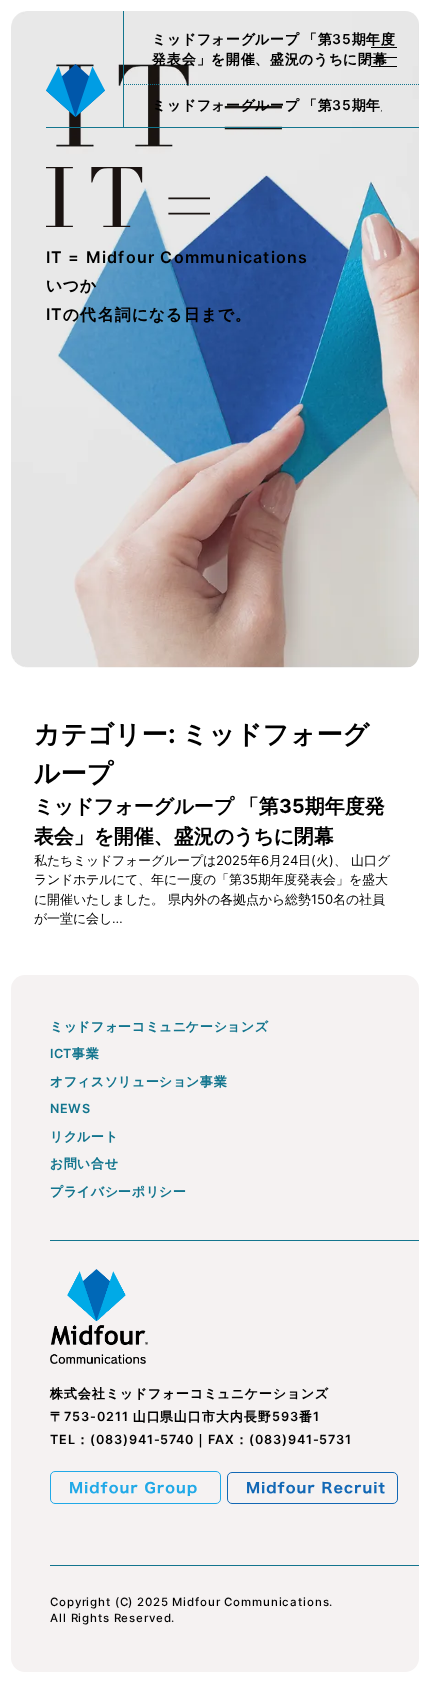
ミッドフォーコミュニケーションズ (159, 1027)
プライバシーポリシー (118, 1192)
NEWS (70, 1109)
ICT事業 (74, 1054)
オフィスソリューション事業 (138, 1082)
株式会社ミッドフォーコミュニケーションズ (189, 1393)
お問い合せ (84, 1164)
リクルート (84, 1137)
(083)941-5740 (142, 1439)
